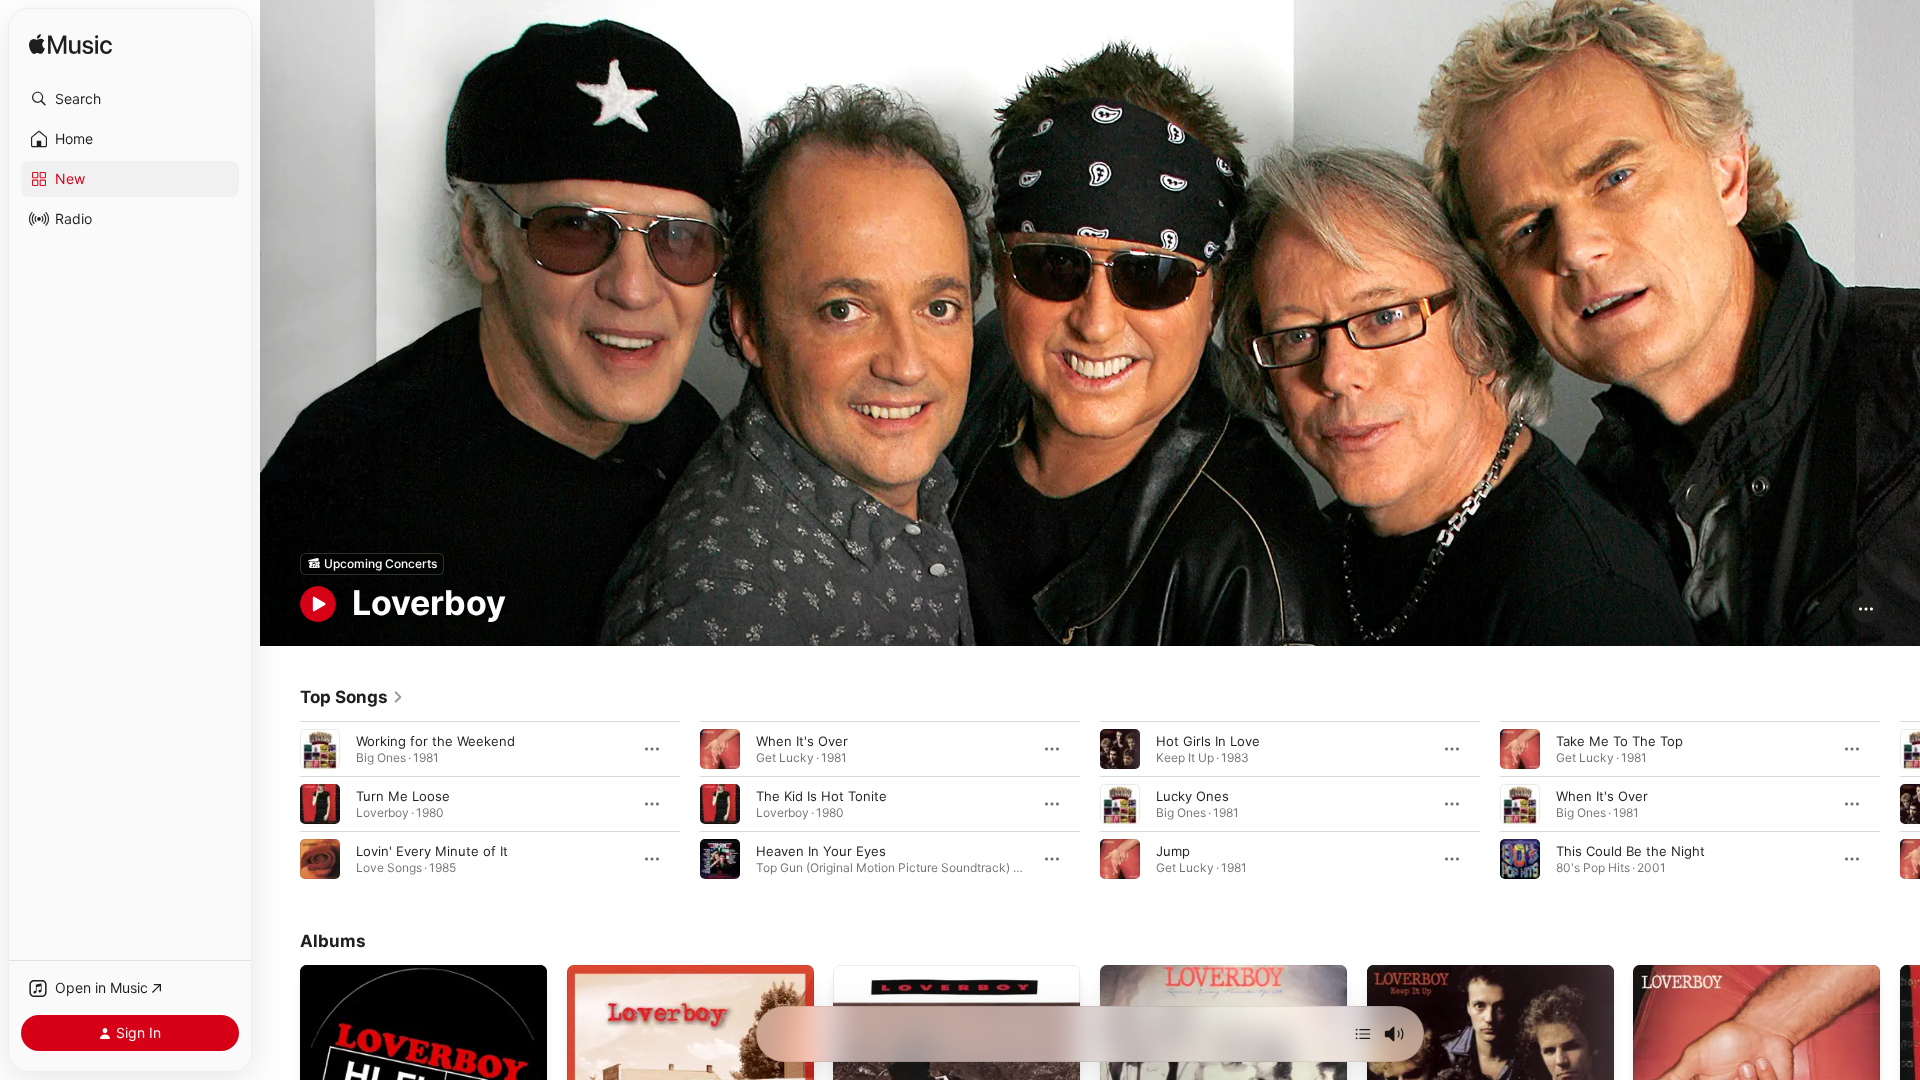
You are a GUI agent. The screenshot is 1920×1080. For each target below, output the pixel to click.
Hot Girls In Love (1208, 740)
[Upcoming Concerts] (372, 564)
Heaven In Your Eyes (821, 850)
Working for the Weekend (435, 740)
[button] (130, 99)
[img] (70, 45)
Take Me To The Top (1619, 740)
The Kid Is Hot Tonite (821, 795)
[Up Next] (1363, 1034)
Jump (1173, 850)
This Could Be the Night (1630, 850)
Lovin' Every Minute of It (432, 850)
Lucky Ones (1192, 795)
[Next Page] (1900, 803)
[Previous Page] (280, 803)
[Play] (318, 604)
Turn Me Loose (403, 795)
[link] (352, 697)
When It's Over (802, 740)
